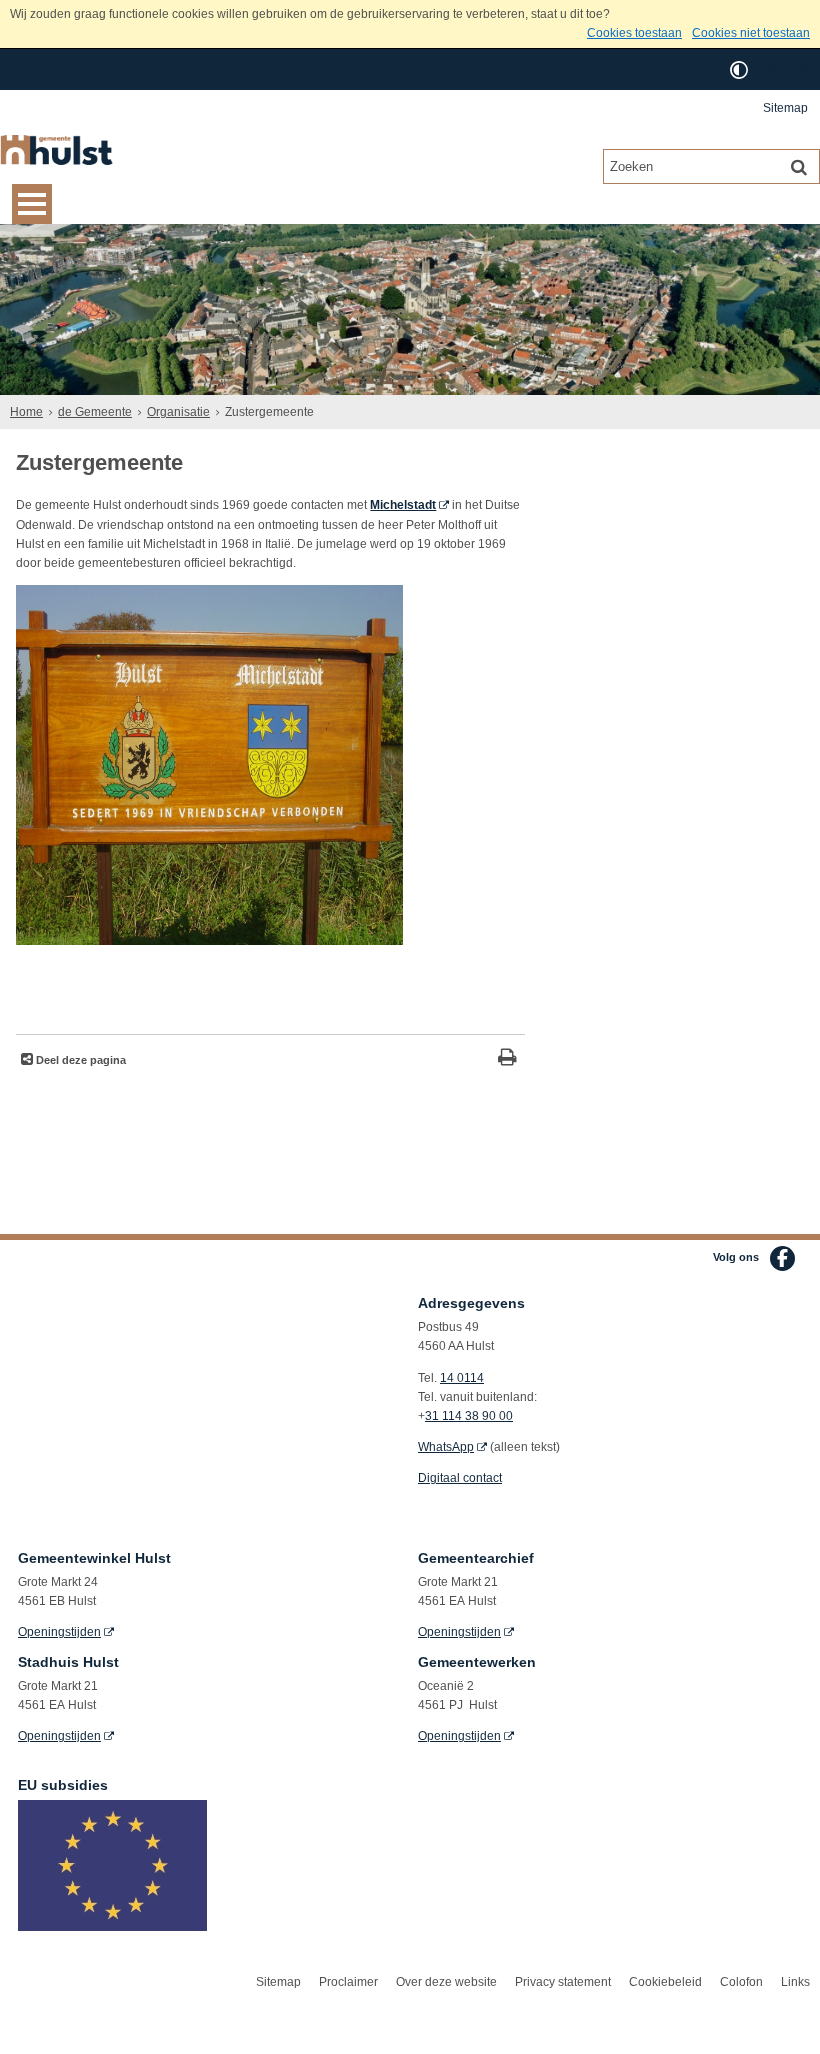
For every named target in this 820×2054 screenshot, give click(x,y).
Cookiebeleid (665, 1982)
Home (26, 412)
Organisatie (178, 412)
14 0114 (462, 1378)
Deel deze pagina (79, 1060)
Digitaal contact (460, 1478)
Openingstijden (59, 1632)
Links (795, 1982)
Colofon (741, 1982)
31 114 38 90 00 (469, 1416)
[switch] (739, 69)
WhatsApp (446, 1447)
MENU (32, 204)
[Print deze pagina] (507, 1059)
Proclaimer (348, 1982)
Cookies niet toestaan (751, 33)
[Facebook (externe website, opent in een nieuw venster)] (782, 1258)
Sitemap (785, 108)
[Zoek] (799, 166)
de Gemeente (95, 412)
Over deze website (446, 1982)
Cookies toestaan (634, 33)
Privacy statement (563, 1982)
